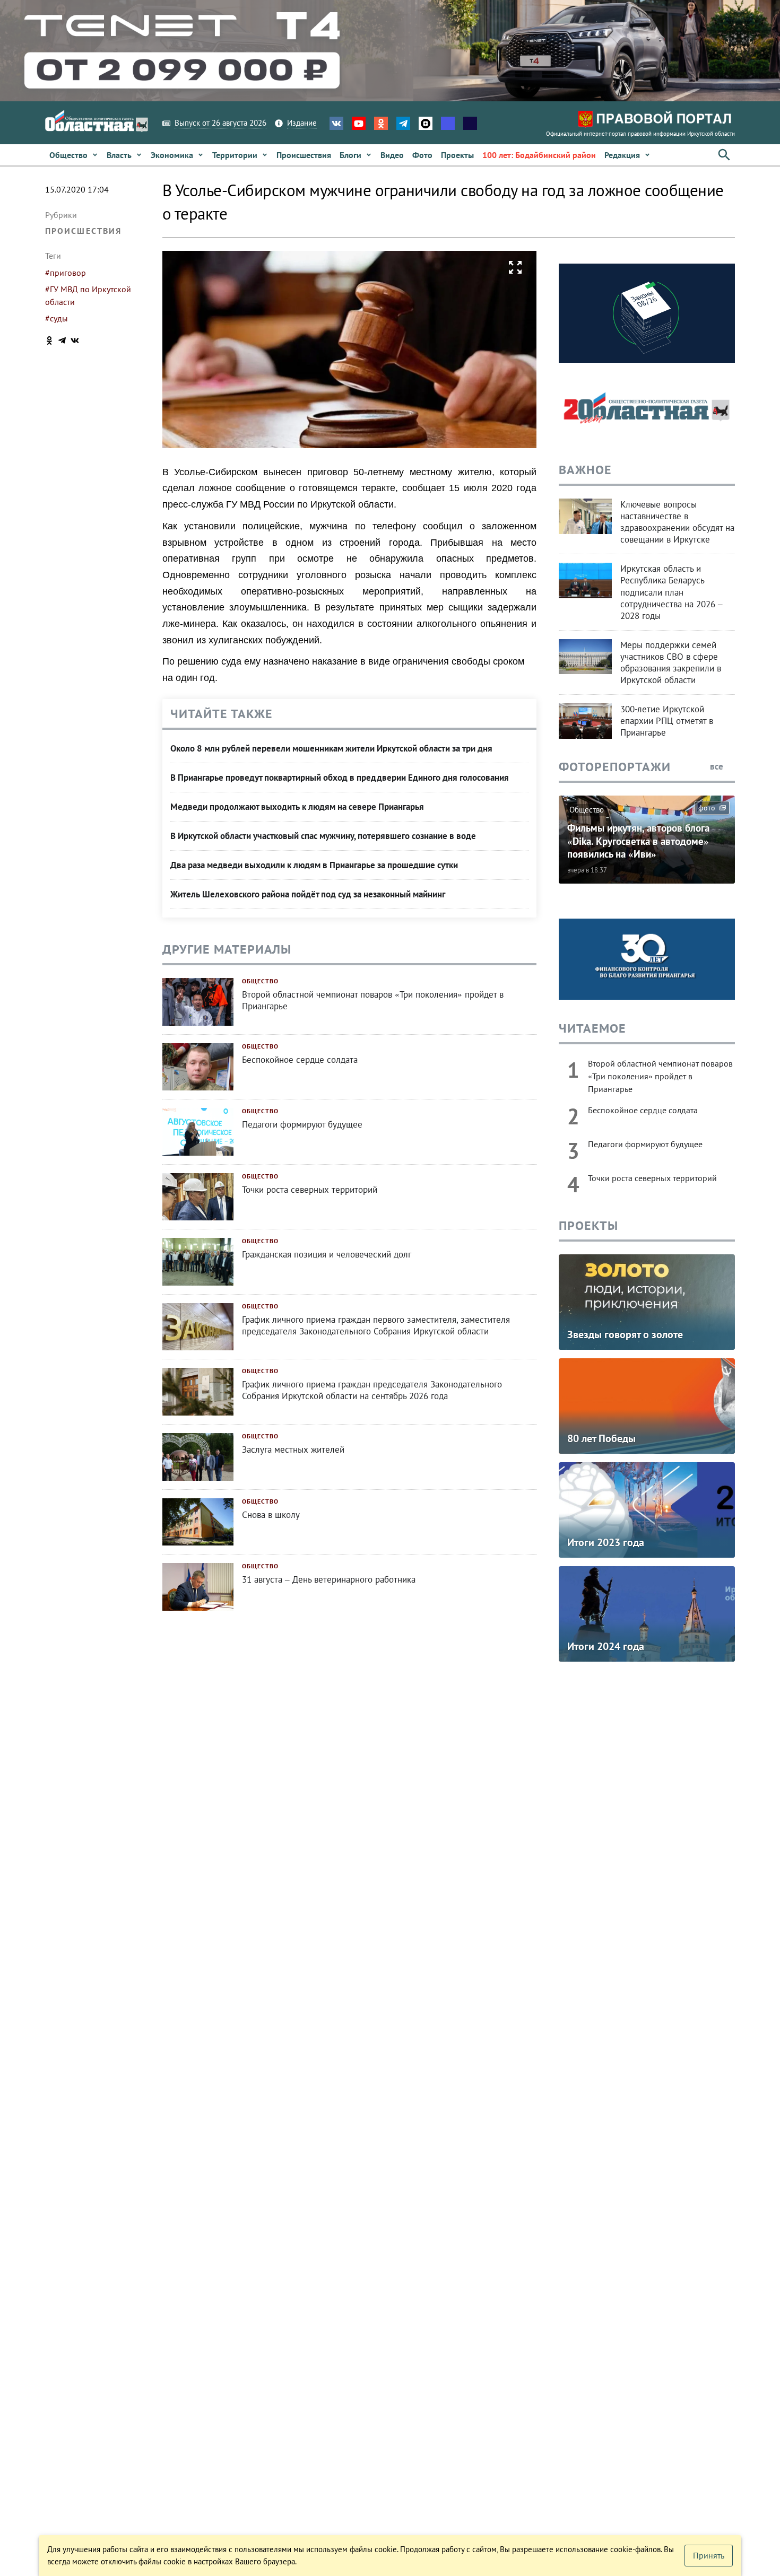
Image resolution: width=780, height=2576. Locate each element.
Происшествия (83, 231)
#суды (57, 318)
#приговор (66, 273)
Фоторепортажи (615, 767)
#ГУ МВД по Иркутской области (88, 295)
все (718, 766)
